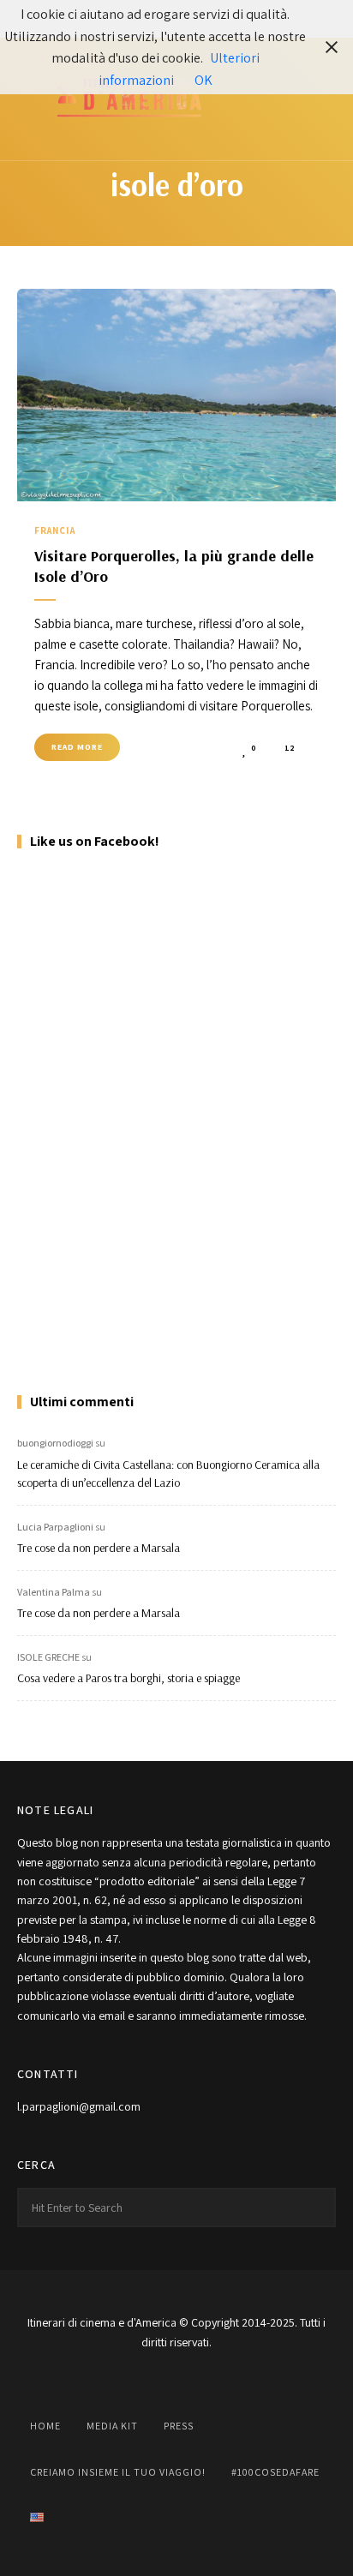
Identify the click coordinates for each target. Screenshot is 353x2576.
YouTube (176, 2381)
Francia (55, 530)
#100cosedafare (275, 2472)
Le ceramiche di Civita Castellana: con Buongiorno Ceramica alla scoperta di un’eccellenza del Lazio (168, 1474)
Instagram (134, 2381)
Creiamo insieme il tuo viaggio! (118, 2472)
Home (45, 2426)
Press (179, 2426)
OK (203, 80)
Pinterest (219, 2381)
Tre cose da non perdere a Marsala (99, 1548)
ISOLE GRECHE (48, 1657)
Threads (262, 2381)
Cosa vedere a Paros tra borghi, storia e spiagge (129, 1678)
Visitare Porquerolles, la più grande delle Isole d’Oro (174, 566)
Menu (319, 99)
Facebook (91, 2381)
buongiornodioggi (55, 1443)
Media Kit (112, 2426)
